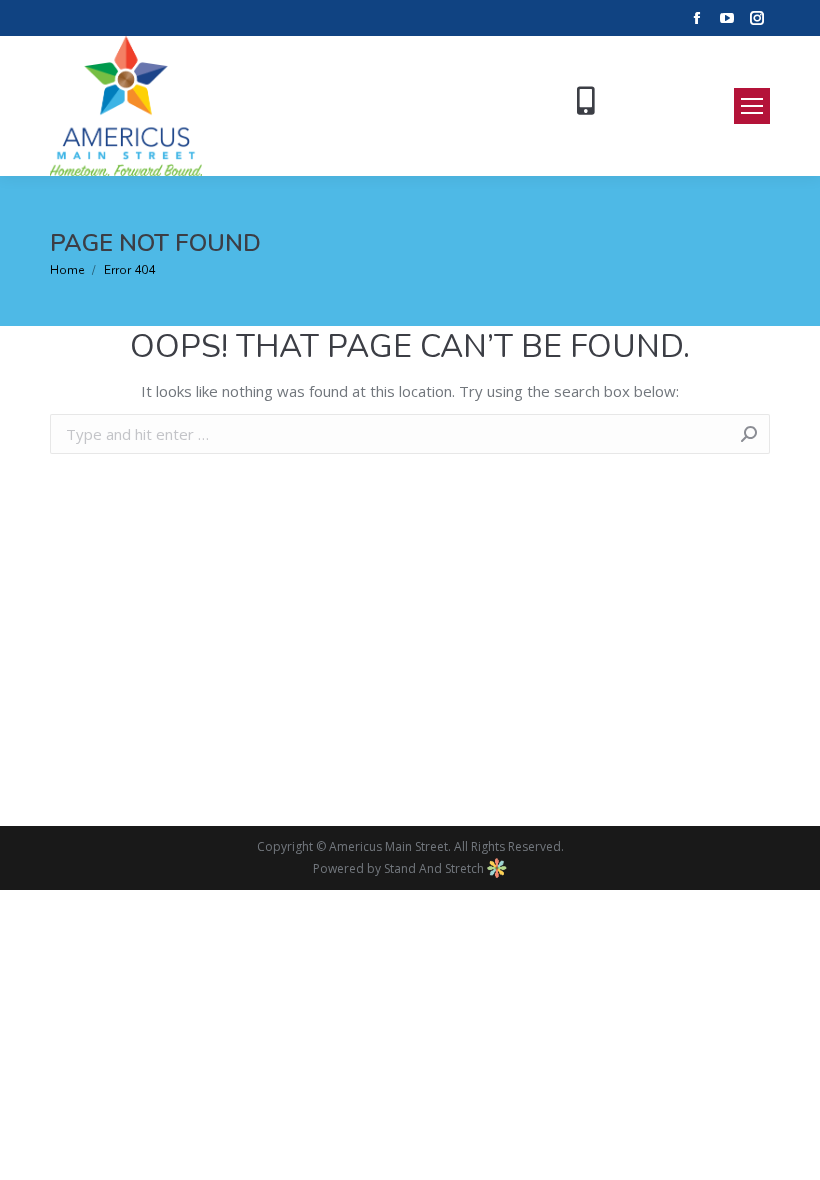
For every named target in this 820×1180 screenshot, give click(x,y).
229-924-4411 (658, 97)
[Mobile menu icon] (752, 106)
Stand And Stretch (435, 868)
